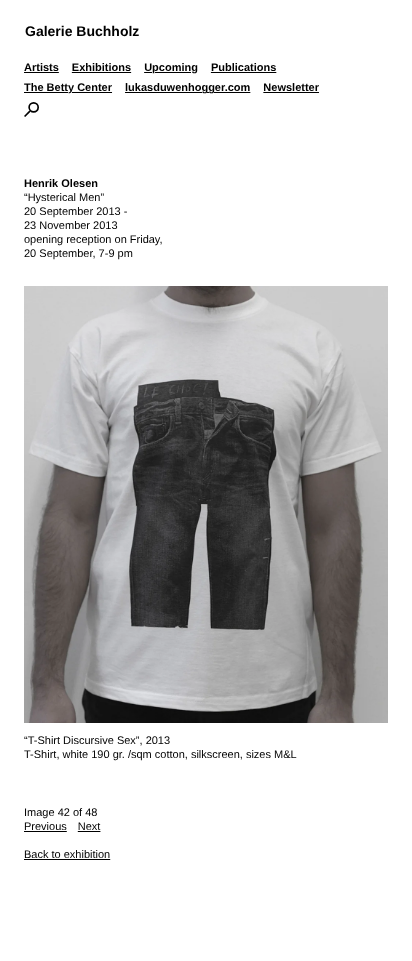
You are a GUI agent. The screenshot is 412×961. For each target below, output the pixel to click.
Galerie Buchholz (82, 31)
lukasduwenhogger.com (187, 88)
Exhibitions (101, 68)
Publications (243, 68)
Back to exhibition (67, 855)
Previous (45, 827)
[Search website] (31, 113)
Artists (41, 68)
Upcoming (171, 68)
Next (89, 827)
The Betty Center (68, 88)
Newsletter (291, 88)
